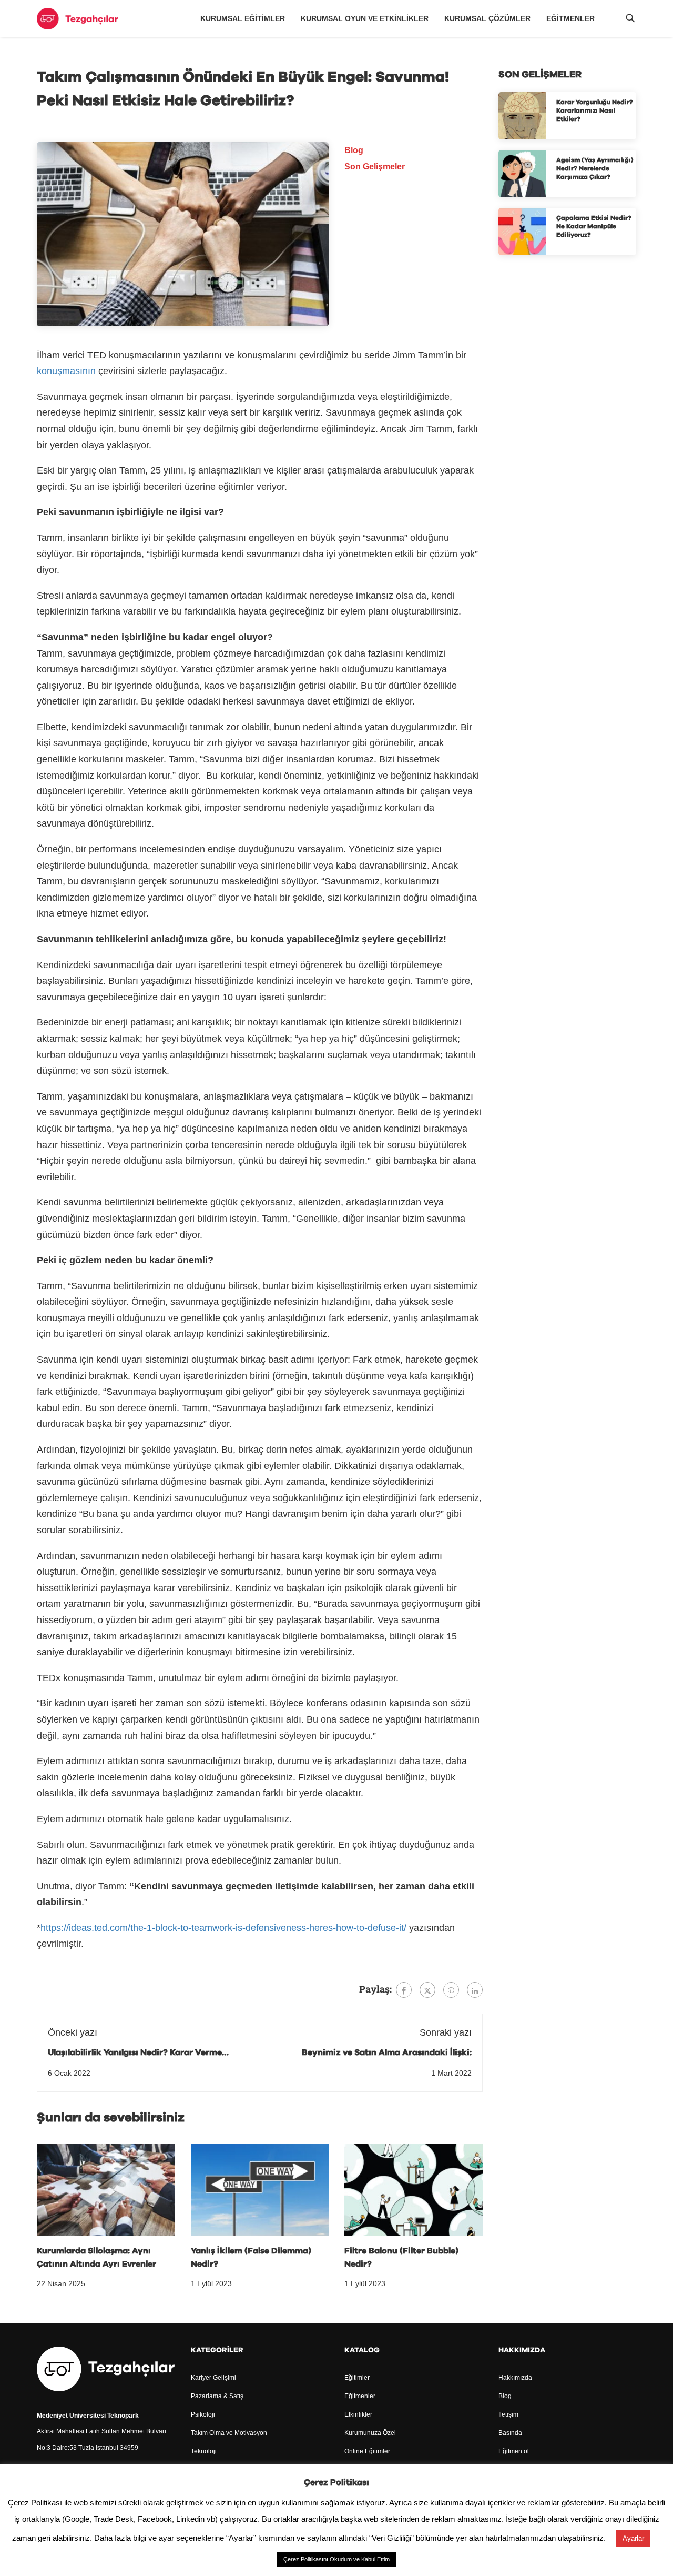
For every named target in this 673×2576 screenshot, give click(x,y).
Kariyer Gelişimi (213, 2378)
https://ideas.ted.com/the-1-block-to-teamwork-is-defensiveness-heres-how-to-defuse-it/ (223, 1928)
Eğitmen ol (514, 2451)
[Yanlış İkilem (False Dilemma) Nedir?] (260, 2189)
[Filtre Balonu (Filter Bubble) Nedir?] (414, 2189)
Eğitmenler (570, 18)
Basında (510, 2433)
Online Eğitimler (367, 2451)
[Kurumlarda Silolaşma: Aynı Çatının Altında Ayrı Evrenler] (106, 2189)
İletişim (508, 2414)
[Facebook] (404, 1990)
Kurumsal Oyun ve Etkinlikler (365, 18)
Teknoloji (204, 2451)
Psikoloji (203, 2414)
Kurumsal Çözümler (487, 18)
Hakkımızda (515, 2378)
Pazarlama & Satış (217, 2396)
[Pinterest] (451, 1990)
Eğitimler (357, 2378)
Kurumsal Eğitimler (243, 18)
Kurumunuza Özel (370, 2433)
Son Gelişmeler (375, 167)
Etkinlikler (358, 2414)
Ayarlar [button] (633, 2538)
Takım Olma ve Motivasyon (229, 2433)
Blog (354, 150)
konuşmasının (66, 371)
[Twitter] (427, 1990)
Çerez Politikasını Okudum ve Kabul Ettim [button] (336, 2559)
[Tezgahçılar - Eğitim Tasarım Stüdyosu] (78, 19)
